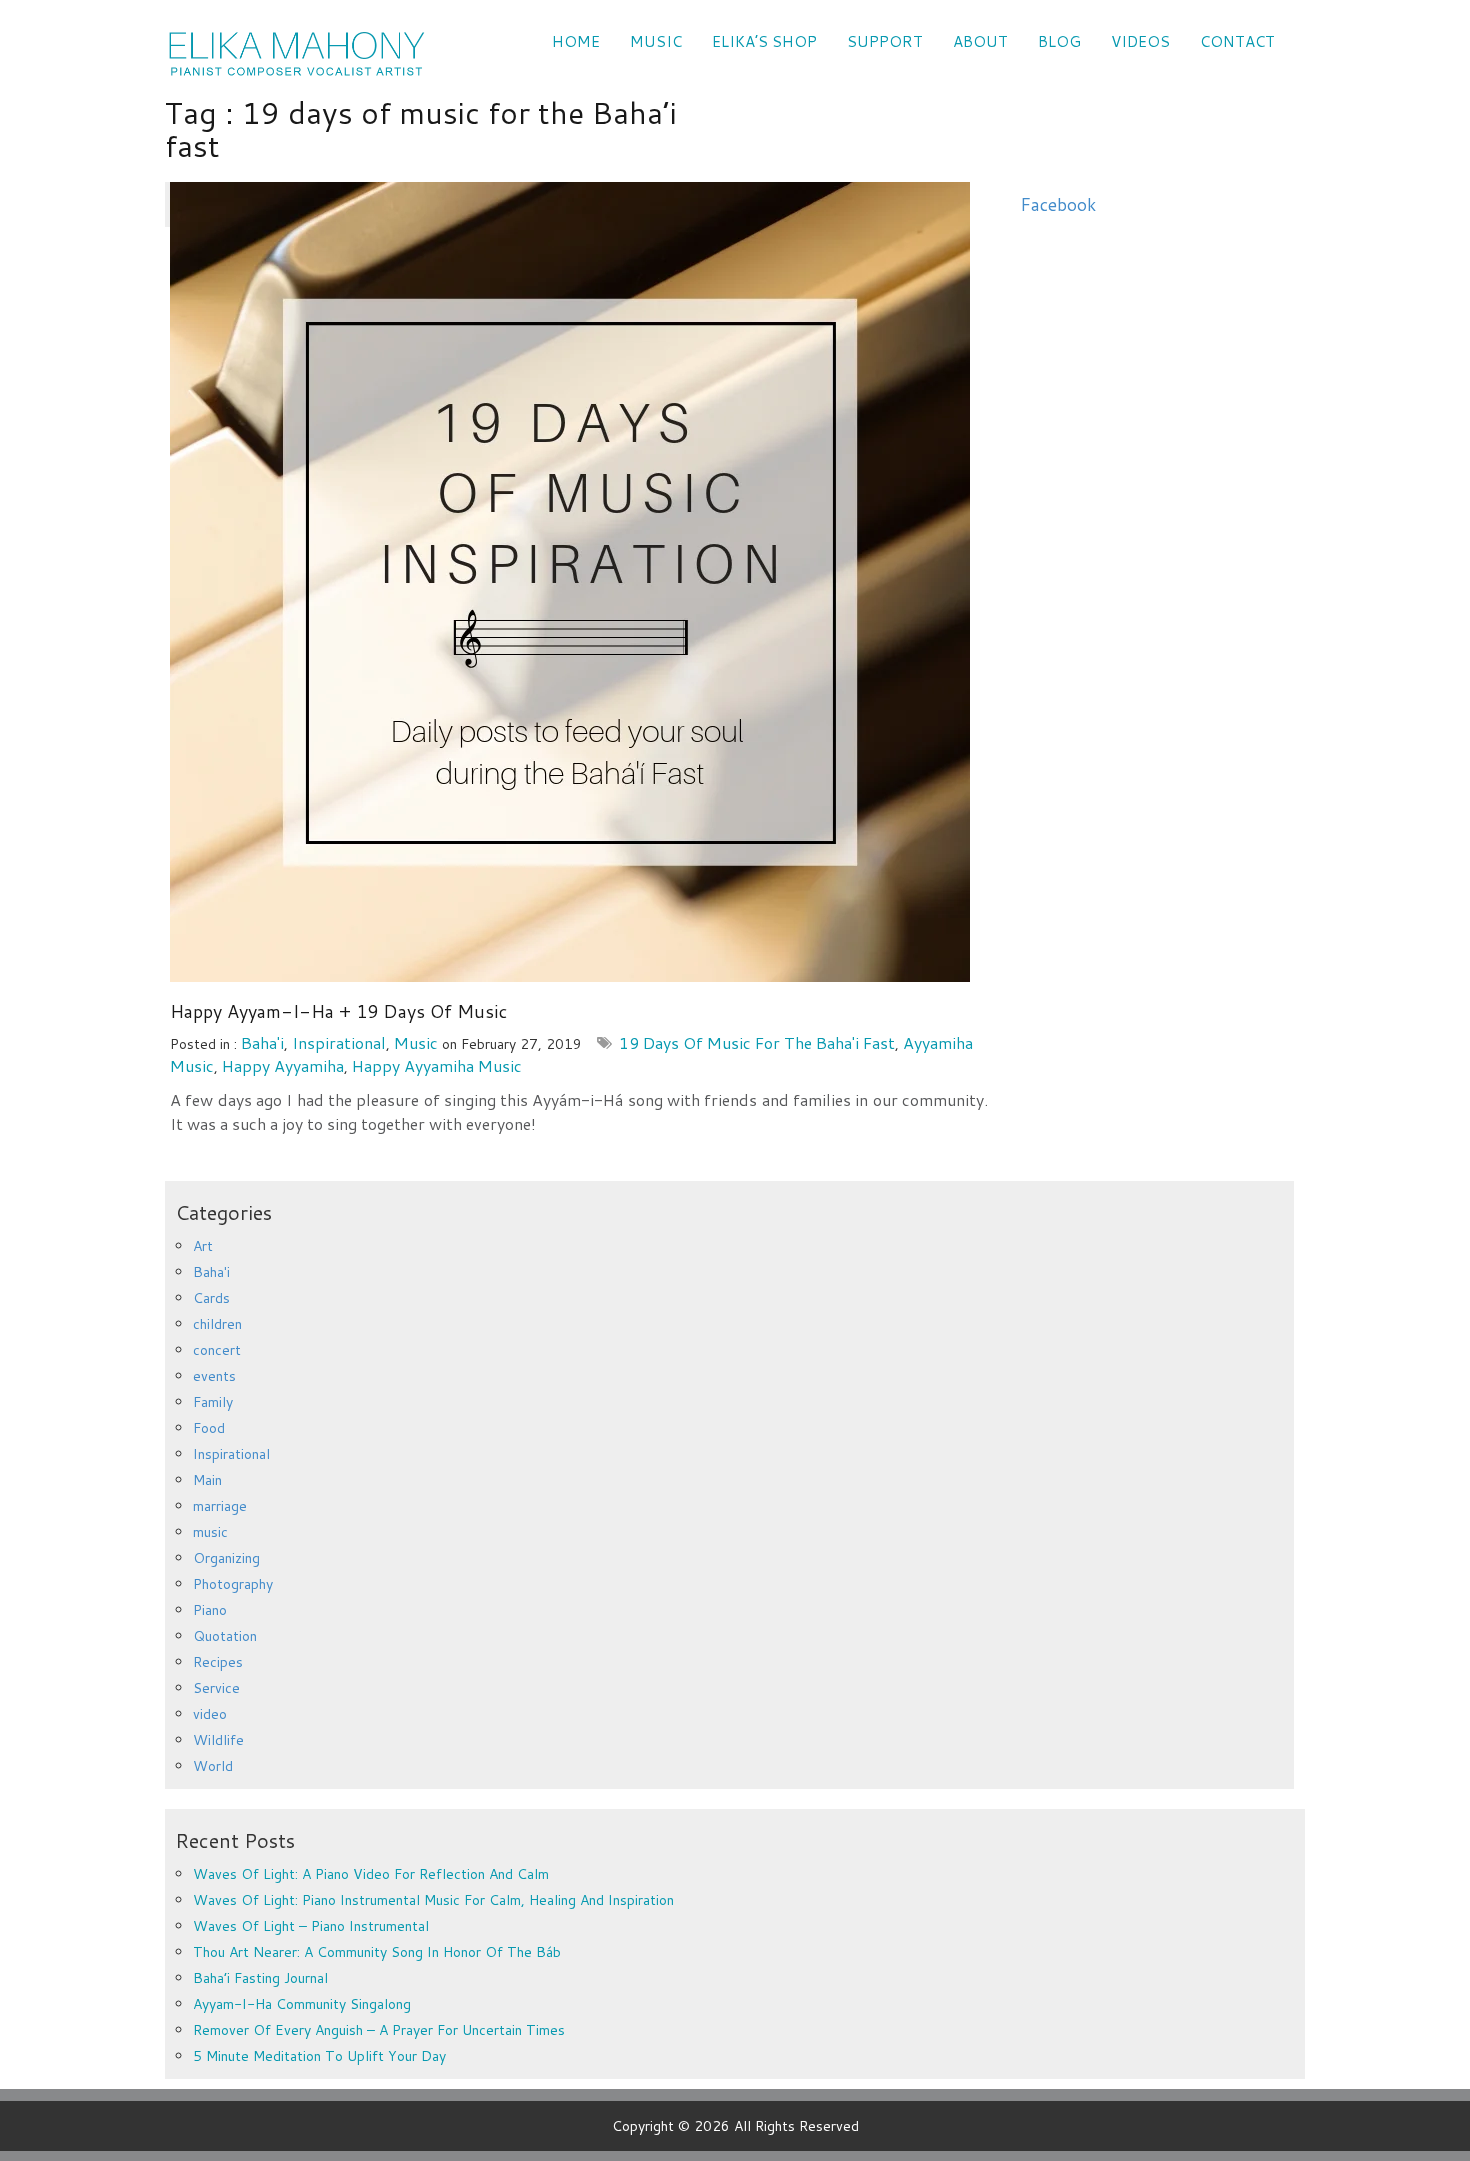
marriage (220, 1506)
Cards (211, 1298)
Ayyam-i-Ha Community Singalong (302, 2004)
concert (217, 1350)
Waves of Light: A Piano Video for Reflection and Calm (371, 1874)
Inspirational (339, 1042)
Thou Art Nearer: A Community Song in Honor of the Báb (377, 1952)
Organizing (226, 1558)
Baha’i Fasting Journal (260, 1978)
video (210, 1714)
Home (576, 41)
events (214, 1376)
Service (216, 1688)
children (217, 1324)
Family (213, 1402)
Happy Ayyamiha (283, 1065)
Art (203, 1246)
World (213, 1766)
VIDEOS (1140, 41)
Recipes (218, 1662)
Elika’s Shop (764, 41)
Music (656, 41)
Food (209, 1428)
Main (207, 1480)
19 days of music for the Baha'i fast (757, 1042)
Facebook (1058, 204)
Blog (1059, 41)
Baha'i (262, 1042)
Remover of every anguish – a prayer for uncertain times (379, 2030)
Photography (233, 1584)
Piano (210, 1610)
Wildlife (218, 1740)
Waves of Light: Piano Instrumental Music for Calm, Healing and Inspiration (433, 1900)
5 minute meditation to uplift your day (319, 2056)
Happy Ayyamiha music (437, 1065)
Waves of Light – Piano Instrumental (311, 1926)
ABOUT (980, 41)
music (416, 1042)
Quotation (225, 1636)
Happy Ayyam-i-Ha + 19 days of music (338, 1011)
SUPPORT (885, 41)
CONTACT (1237, 41)
